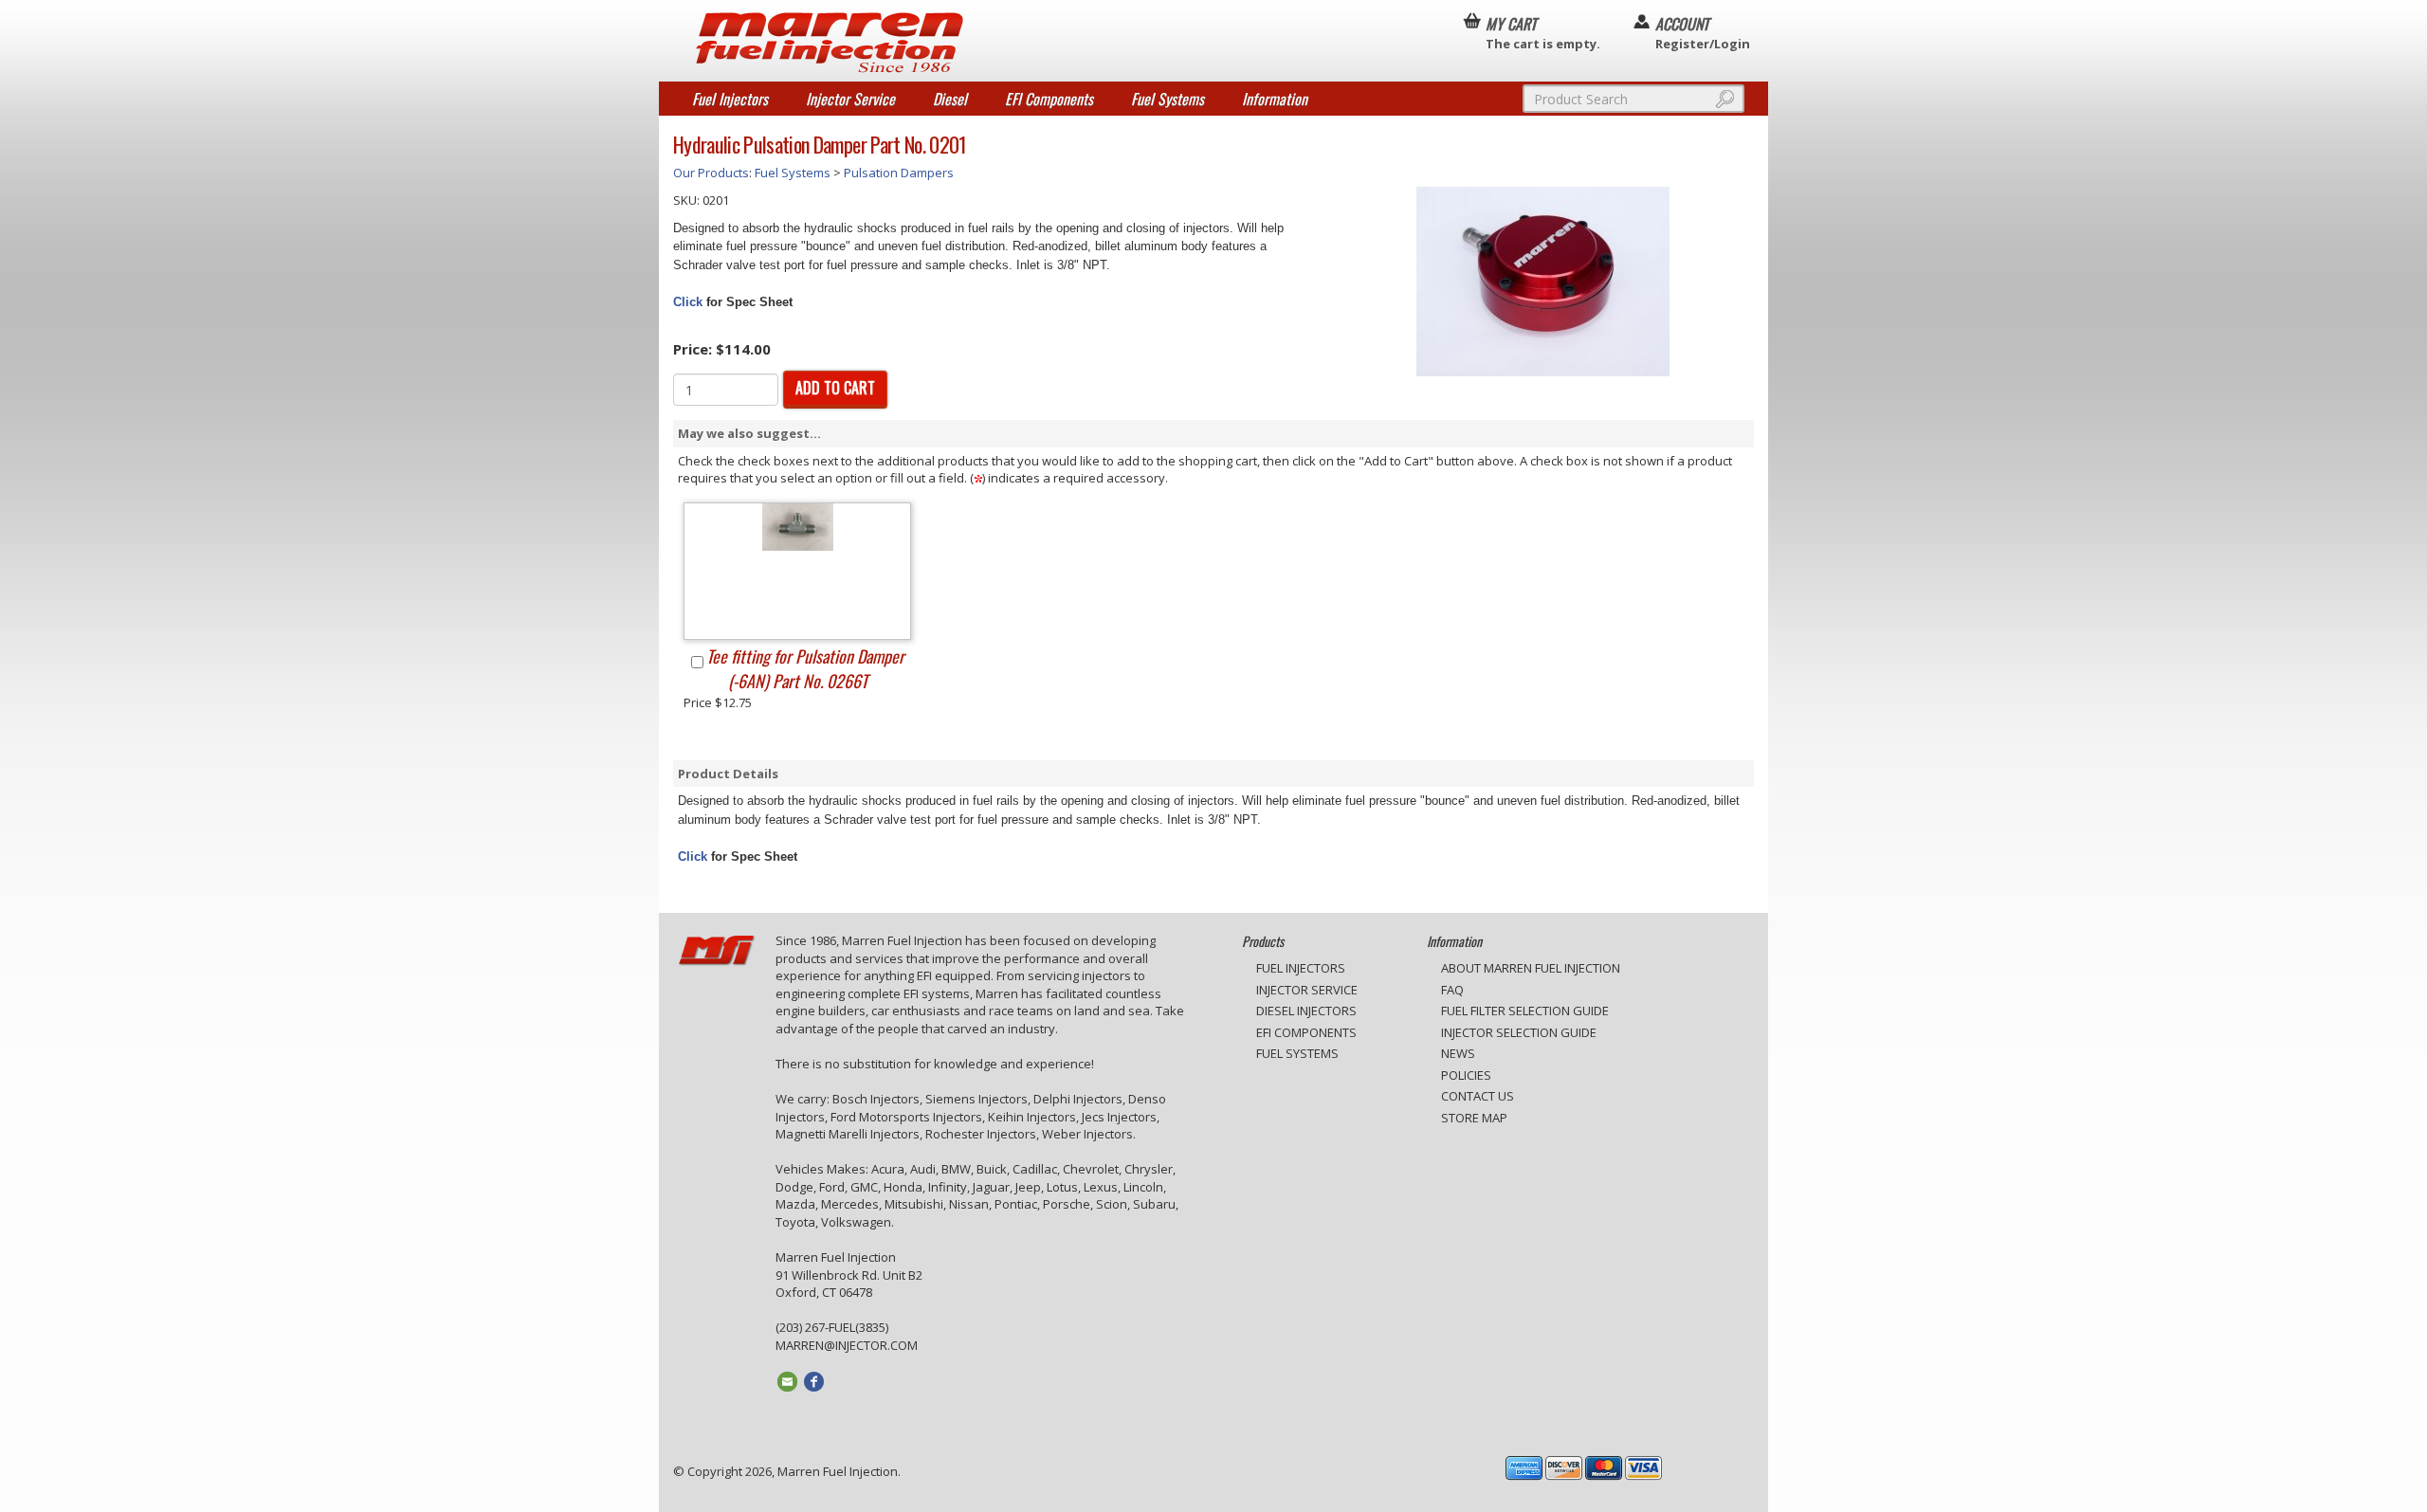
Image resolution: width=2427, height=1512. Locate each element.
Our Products (711, 173)
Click (688, 302)
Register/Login (1703, 32)
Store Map (1474, 1118)
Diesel (950, 99)
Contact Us (1478, 1096)
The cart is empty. (1543, 32)
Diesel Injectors (1306, 1011)
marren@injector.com (847, 1345)
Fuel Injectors (730, 99)
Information (1275, 99)
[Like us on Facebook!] (814, 1380)
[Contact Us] (789, 1380)
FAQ (1452, 990)
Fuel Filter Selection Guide (1525, 1011)
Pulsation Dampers (899, 173)
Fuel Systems (1168, 99)
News (1458, 1053)
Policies (1466, 1075)
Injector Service (850, 99)
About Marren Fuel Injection (1531, 968)
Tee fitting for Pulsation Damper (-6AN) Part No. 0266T (805, 668)
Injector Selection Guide (1519, 1032)
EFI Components (1049, 99)
